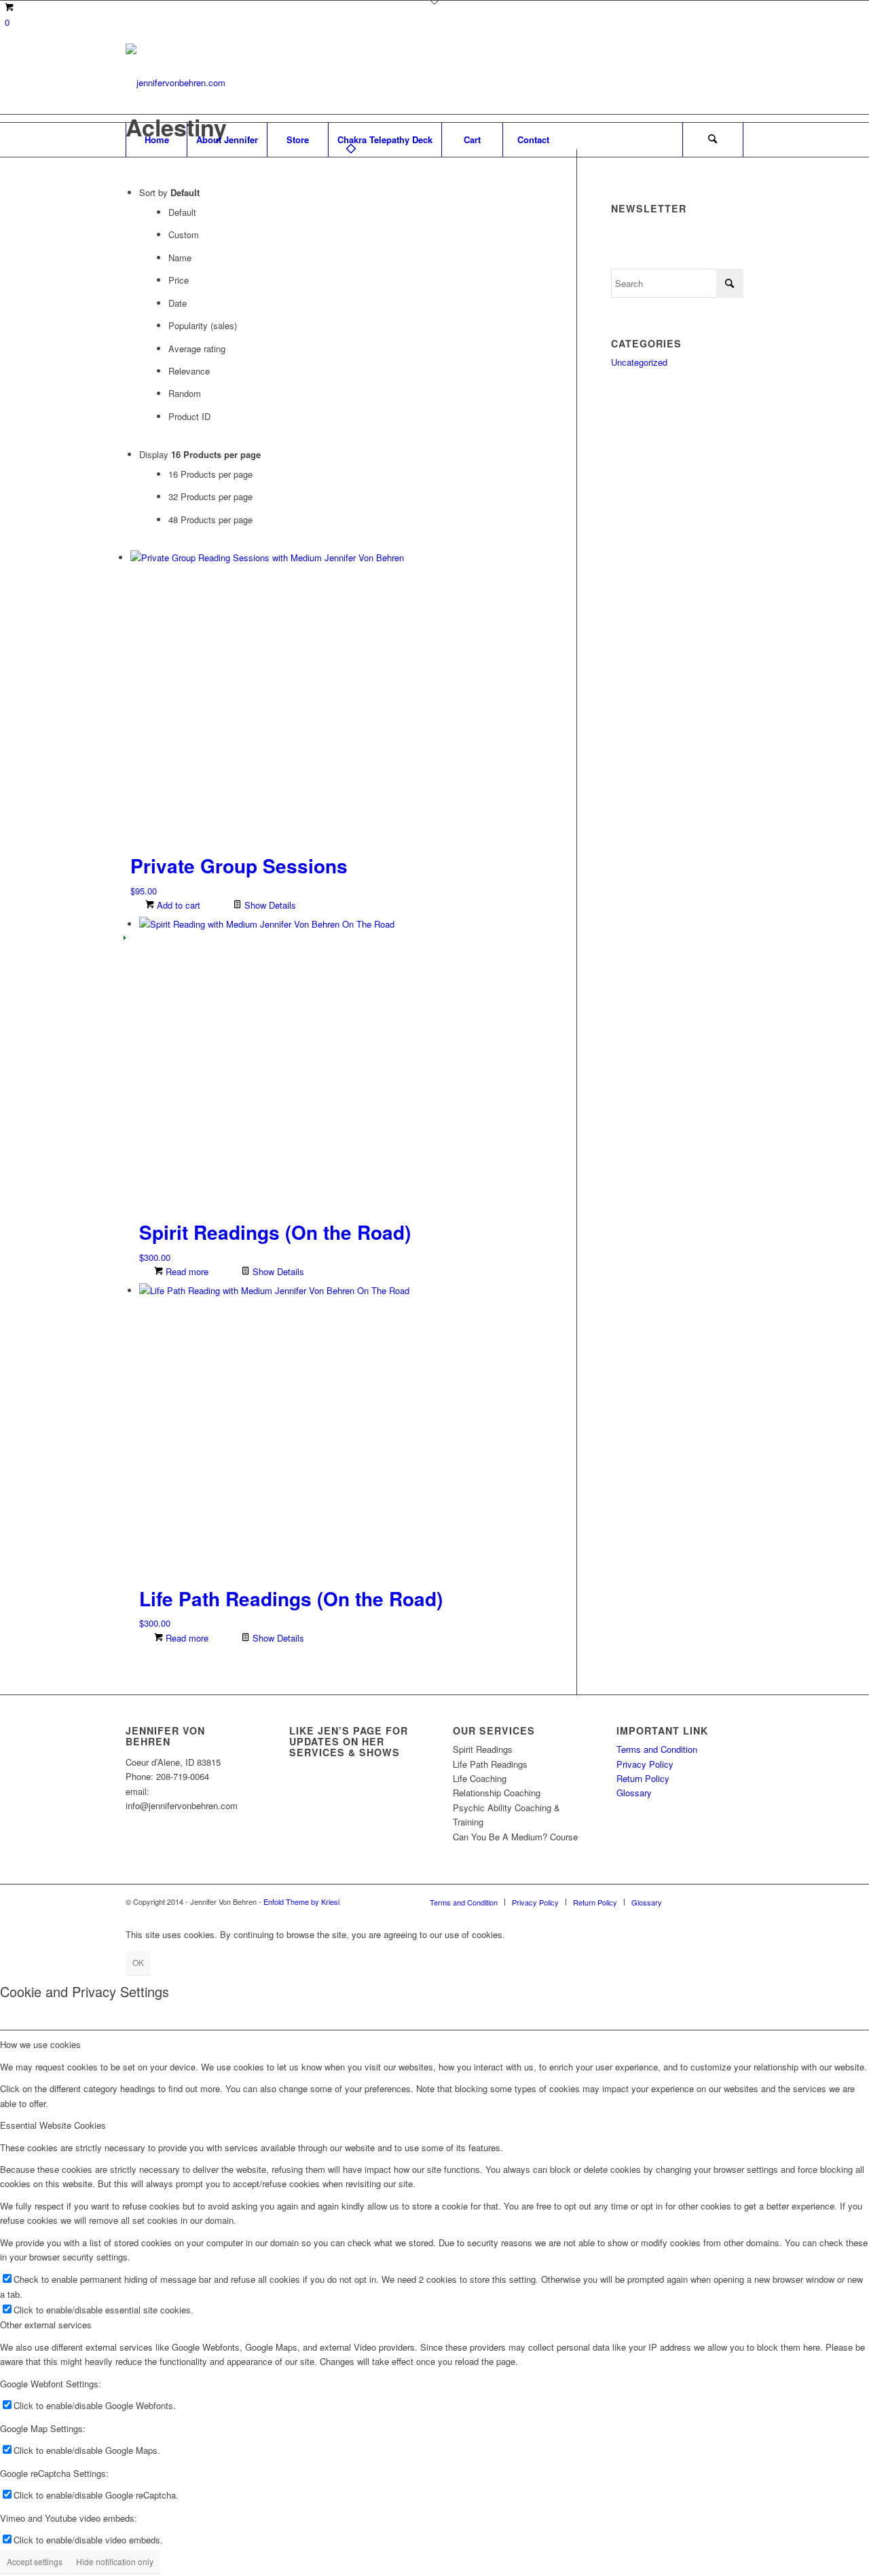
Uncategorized (639, 362)
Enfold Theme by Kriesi (301, 1901)
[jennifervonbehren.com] (175, 83)
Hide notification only (115, 2561)
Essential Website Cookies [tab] (53, 2125)
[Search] (713, 140)
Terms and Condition (657, 1749)
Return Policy (643, 1778)
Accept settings (35, 2561)
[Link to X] (692, 83)
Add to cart (177, 905)
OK (138, 1962)
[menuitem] (156, 140)
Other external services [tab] (46, 2325)
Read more (186, 1271)
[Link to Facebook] (713, 83)
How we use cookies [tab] (40, 2044)
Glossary (634, 1793)
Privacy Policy (645, 1764)
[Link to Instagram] (733, 83)
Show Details (269, 905)
